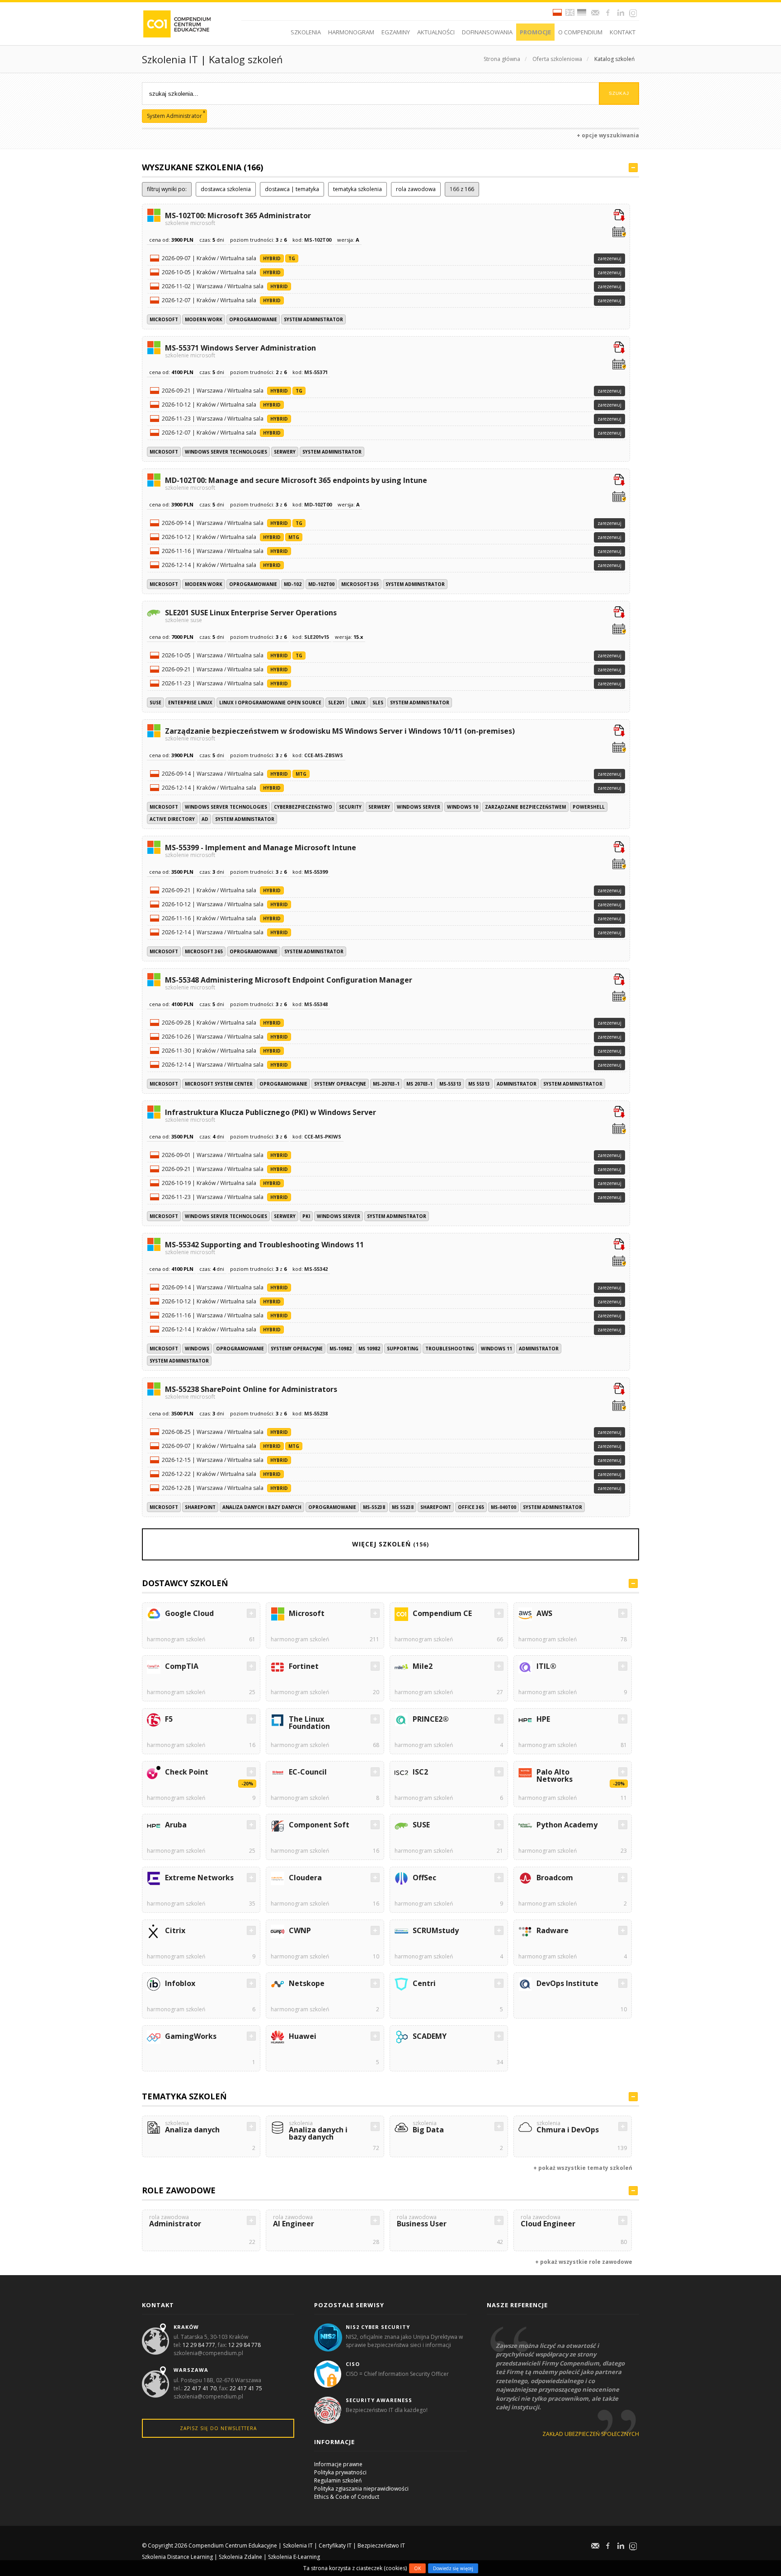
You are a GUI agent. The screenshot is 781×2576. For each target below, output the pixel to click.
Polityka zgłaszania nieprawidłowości (361, 2489)
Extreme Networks (199, 1878)
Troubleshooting (450, 1349)
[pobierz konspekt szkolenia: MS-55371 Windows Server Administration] (619, 348)
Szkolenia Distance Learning (177, 2557)
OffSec (424, 1878)
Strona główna (502, 59)
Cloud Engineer (548, 2222)
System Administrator (313, 319)
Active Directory (172, 819)
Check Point (187, 1772)
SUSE (155, 703)
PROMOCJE (535, 32)
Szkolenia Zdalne (240, 2557)
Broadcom (555, 1878)
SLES (378, 703)
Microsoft (164, 319)
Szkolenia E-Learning (294, 2557)
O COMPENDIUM (580, 32)
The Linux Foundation (309, 1723)
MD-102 (293, 584)
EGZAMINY (396, 32)
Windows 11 (496, 1349)
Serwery (285, 452)
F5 (169, 1719)
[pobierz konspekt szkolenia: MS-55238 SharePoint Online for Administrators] (619, 1390)
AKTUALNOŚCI (436, 32)
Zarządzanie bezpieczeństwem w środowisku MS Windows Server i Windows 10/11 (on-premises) (340, 734)
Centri (424, 1983)
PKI (306, 1216)
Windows (197, 1349)
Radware (553, 1930)
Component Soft (319, 1825)
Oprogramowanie (253, 319)
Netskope (307, 1983)
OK (417, 2568)
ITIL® (546, 1666)
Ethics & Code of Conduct (347, 2497)
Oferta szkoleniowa (557, 59)
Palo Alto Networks (555, 1775)
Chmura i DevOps (568, 2128)
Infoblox (180, 1983)
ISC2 (420, 1772)
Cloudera (305, 1878)
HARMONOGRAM (351, 32)
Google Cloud (189, 1613)
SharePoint (200, 1507)
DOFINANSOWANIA (487, 32)
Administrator (517, 1084)
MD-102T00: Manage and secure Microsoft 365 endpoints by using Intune (296, 483)
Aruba (176, 1825)
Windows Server (419, 807)
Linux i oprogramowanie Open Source (270, 703)
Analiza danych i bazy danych (262, 1507)
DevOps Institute (567, 1983)
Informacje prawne (338, 2464)
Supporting (403, 1349)
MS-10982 (341, 1349)
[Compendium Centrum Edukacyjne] (176, 23)
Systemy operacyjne (340, 1084)
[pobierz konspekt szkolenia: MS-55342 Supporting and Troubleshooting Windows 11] (619, 1245)
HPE (543, 1719)
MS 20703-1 (419, 1084)
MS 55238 (403, 1507)
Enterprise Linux (190, 703)
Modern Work (204, 319)
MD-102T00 (321, 584)
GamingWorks (191, 2036)
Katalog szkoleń (614, 59)
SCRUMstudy (436, 1930)
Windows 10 (463, 807)
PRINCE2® (431, 1719)
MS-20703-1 (386, 1084)
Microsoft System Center (219, 1084)
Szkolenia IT (298, 2546)
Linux (358, 703)
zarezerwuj (609, 258)
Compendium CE (442, 1613)
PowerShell (589, 807)
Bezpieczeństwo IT (381, 2546)
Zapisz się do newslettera (218, 2428)
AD (205, 819)
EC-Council (308, 1772)
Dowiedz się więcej (453, 2568)
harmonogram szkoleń (176, 1639)
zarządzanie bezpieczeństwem (525, 807)
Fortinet (304, 1666)
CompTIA (182, 1666)
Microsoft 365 (360, 584)
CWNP (300, 1930)
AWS (544, 1613)
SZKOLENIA (306, 32)
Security (350, 807)
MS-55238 (374, 1507)
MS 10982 (369, 1349)
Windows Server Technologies (226, 452)
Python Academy (567, 1825)
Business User (422, 2222)
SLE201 (336, 703)
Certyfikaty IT (335, 2546)
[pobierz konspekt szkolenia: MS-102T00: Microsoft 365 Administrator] (619, 216)
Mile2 (423, 1666)
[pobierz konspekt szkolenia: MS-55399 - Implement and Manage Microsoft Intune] (619, 848)
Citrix (175, 1930)
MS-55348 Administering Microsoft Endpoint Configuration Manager (289, 983)
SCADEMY (430, 2036)
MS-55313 (450, 1084)
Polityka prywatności (340, 2472)
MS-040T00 (503, 1507)
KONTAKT (623, 32)
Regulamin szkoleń (338, 2480)
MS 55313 (479, 1084)
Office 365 (471, 1507)
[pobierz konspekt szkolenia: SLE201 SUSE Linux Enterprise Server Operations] (619, 613)
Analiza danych (192, 2128)
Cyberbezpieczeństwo (303, 807)
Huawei (303, 2036)
